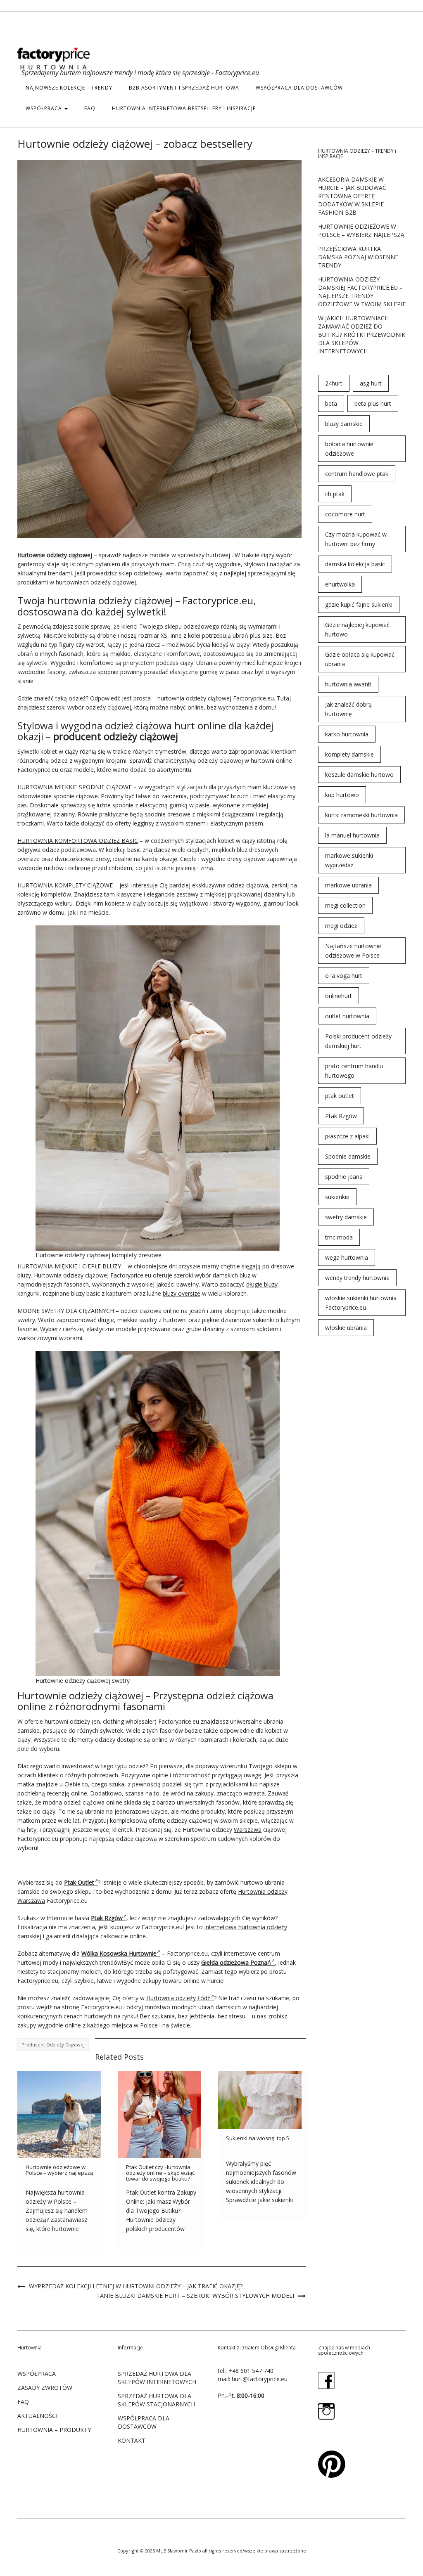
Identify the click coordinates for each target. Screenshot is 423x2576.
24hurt (334, 383)
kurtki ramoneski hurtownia (361, 815)
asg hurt (371, 383)
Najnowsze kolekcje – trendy (69, 88)
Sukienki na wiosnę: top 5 (258, 2138)
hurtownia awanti (348, 684)
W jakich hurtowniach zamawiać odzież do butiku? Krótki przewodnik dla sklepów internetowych (362, 335)
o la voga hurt (344, 976)
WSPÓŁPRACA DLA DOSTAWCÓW (299, 88)
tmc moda (339, 1237)
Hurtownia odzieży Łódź (178, 1998)
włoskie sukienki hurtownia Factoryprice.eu (361, 1303)
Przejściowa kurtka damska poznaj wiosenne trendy (358, 257)
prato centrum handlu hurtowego (354, 1071)
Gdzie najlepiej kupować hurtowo (357, 629)
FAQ (90, 108)
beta (331, 403)
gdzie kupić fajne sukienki (359, 604)
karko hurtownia (347, 734)
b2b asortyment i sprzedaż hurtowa (184, 88)
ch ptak (335, 494)
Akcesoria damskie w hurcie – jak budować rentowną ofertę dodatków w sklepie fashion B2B (352, 196)
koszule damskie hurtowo (359, 775)
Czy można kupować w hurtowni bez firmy (356, 539)
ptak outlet (340, 1096)
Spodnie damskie (348, 1156)
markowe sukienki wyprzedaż (349, 860)
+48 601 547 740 (251, 2371)
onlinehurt (339, 996)
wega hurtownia (347, 1257)
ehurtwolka (340, 584)
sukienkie (337, 1197)
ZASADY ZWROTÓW (45, 2388)
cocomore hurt (345, 514)
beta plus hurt (373, 403)
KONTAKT (132, 2440)
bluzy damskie (344, 424)
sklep (125, 573)
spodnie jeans (344, 1177)
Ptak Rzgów (341, 1116)
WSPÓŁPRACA (45, 108)
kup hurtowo (342, 795)
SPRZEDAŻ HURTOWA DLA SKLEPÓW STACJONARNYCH (156, 2400)
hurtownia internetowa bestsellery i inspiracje (184, 108)
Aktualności (37, 2416)
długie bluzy (262, 1284)
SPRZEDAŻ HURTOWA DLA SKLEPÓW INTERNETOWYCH (157, 2378)
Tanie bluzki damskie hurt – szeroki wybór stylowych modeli (195, 2296)
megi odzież (341, 926)
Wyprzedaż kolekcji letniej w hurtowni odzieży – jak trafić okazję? (136, 2286)
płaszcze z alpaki (347, 1136)
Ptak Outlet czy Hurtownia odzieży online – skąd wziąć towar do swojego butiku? (160, 2173)
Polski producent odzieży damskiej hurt (358, 1041)
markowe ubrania (348, 885)
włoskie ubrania (346, 1328)
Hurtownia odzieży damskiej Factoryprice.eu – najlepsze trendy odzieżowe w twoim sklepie (362, 292)
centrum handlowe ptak (357, 474)
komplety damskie (349, 754)
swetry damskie (346, 1217)
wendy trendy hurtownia (357, 1278)
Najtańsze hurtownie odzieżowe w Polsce (353, 951)
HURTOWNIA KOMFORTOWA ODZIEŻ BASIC (78, 841)
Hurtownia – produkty (54, 2430)
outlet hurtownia (347, 1016)
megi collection (345, 905)
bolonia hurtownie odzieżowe (349, 449)
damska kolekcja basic (355, 564)
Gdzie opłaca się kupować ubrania (360, 659)
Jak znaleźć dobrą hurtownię (348, 709)
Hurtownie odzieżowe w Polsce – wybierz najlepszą (59, 2170)
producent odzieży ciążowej (53, 2045)
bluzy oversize (182, 1293)
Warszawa (248, 1830)
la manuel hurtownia (352, 835)
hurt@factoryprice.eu (260, 2379)
